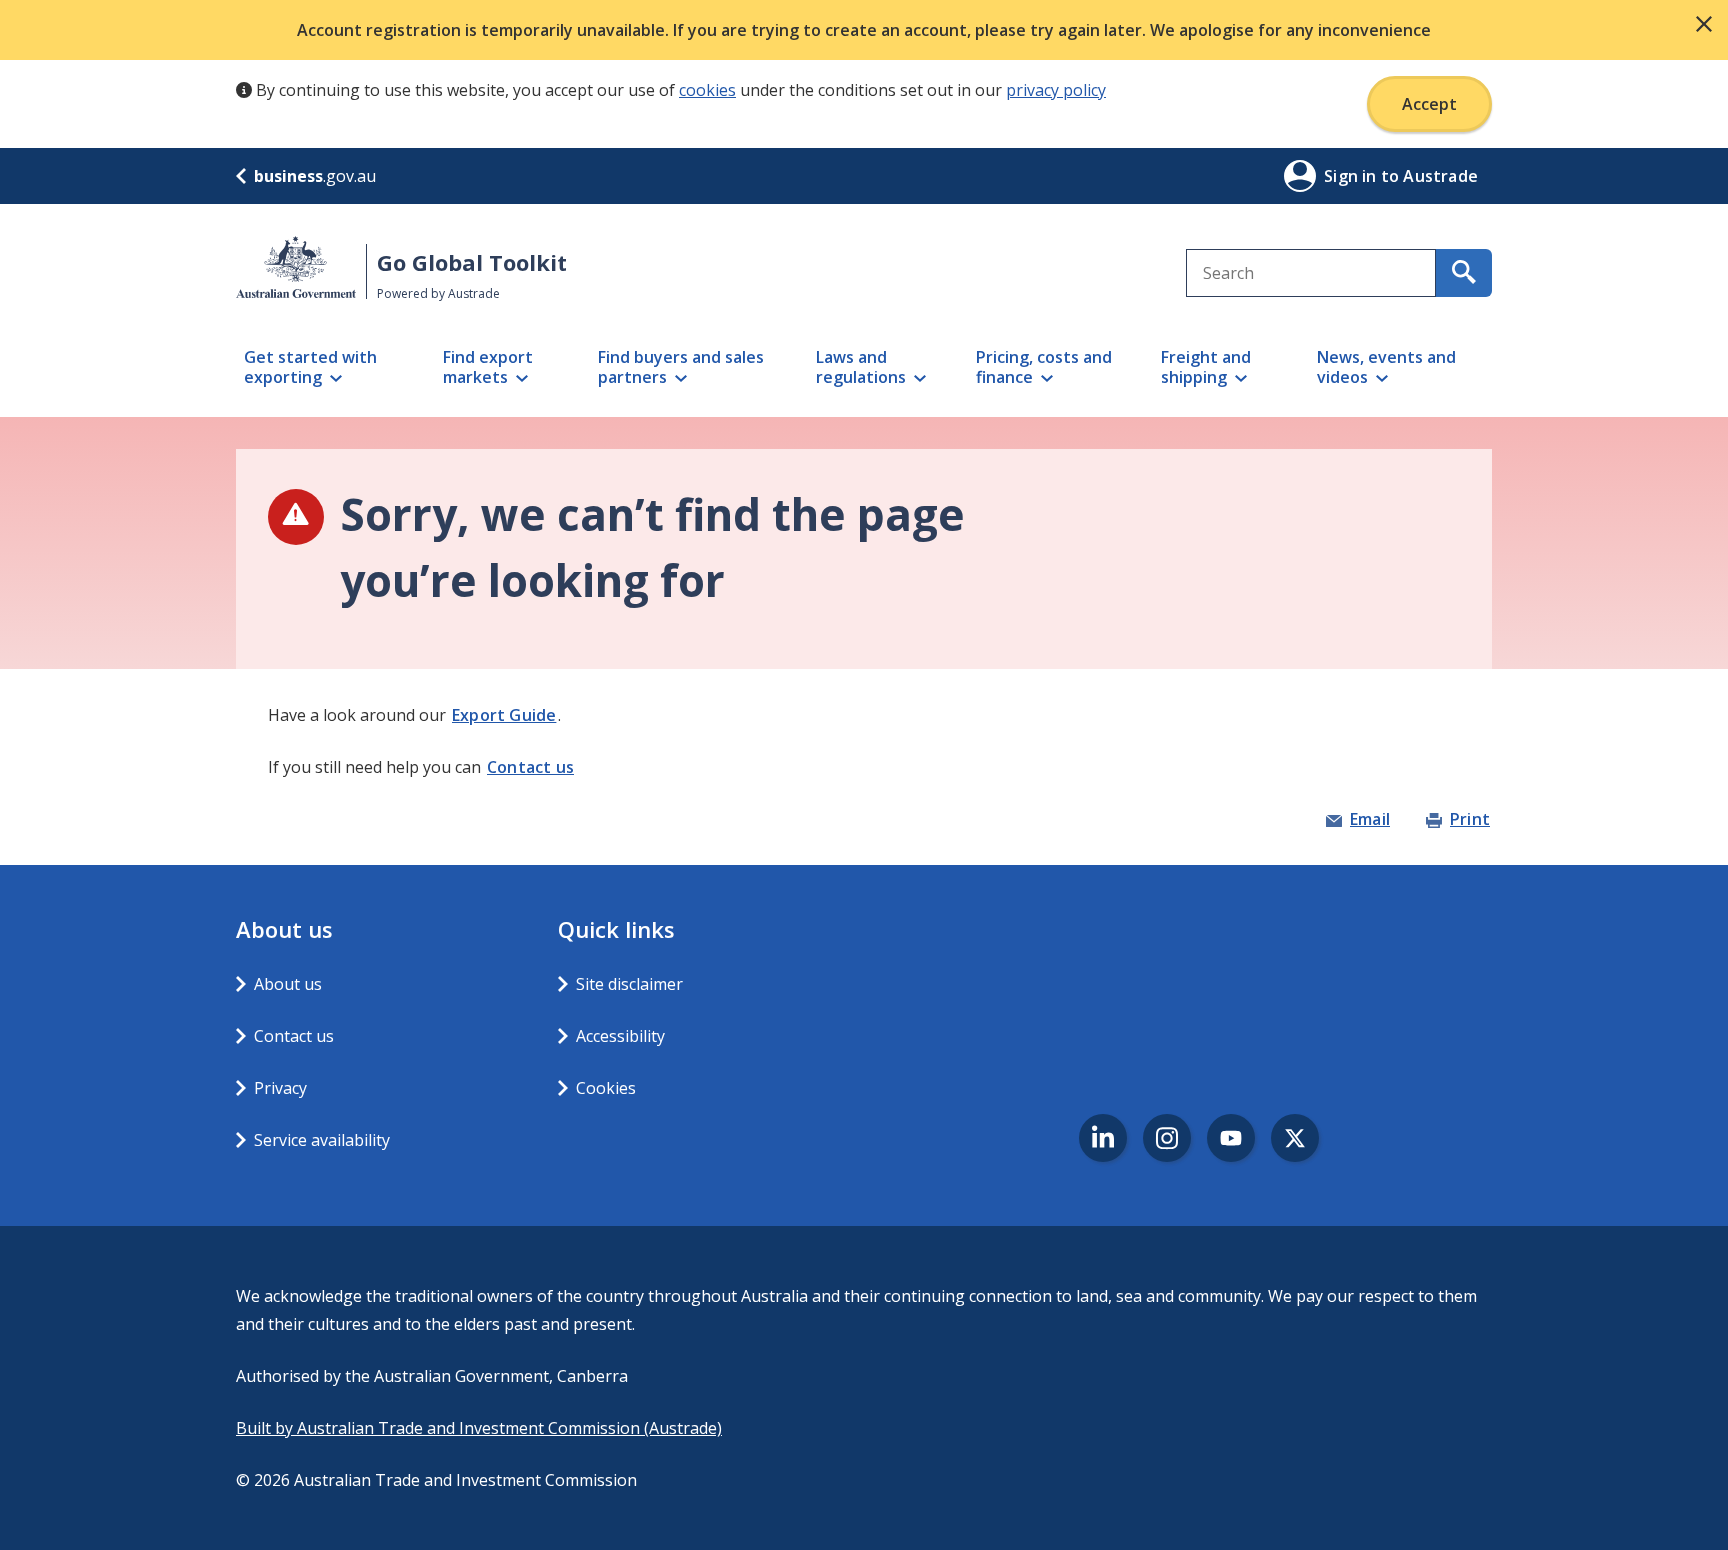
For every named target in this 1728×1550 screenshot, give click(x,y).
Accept (1429, 104)
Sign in (1352, 176)
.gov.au (315, 176)
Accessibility (620, 1036)
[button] (1704, 24)
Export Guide (504, 715)
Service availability (322, 1140)
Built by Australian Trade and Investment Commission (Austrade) (479, 1428)
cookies (707, 90)
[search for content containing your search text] (1464, 273)
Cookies (606, 1088)
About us (288, 984)
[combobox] (1311, 273)
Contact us (530, 767)
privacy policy (1056, 90)
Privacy (280, 1088)
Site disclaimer (629, 984)
